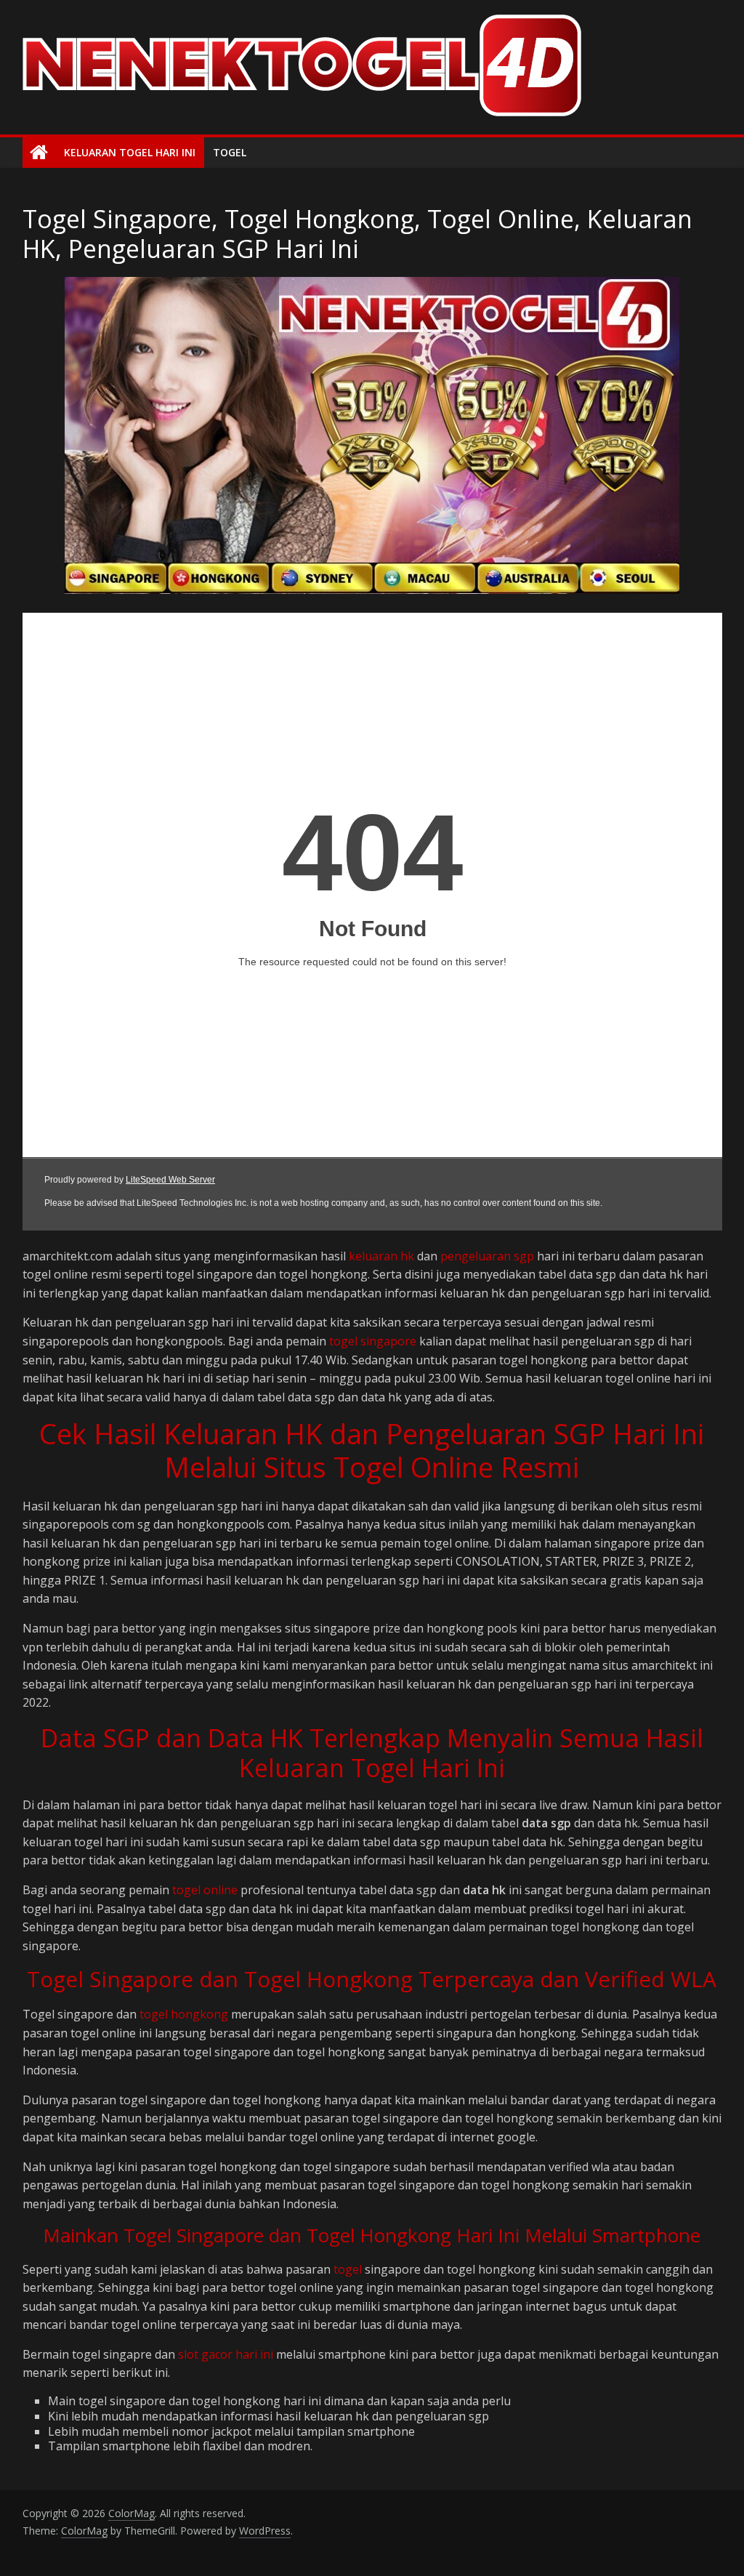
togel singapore (373, 1341)
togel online (205, 1890)
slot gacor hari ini (226, 2354)
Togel (230, 152)
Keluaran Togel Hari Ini (130, 152)
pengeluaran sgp (487, 1256)
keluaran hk (381, 1256)
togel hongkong (184, 2014)
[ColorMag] (39, 153)
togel (348, 2269)
